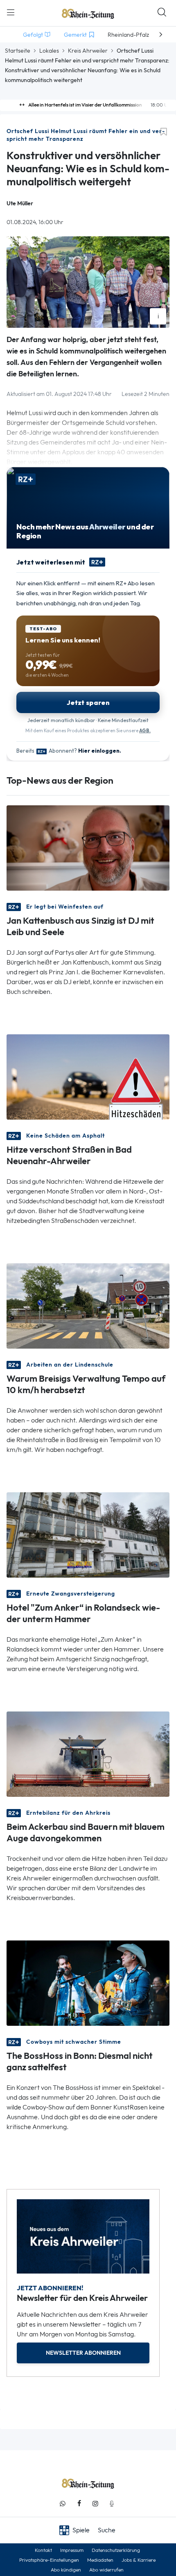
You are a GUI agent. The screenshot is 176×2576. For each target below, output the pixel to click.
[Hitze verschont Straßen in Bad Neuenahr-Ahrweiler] (88, 1076)
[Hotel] (88, 1534)
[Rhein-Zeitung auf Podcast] (112, 2504)
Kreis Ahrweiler (88, 51)
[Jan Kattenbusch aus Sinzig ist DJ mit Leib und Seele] (88, 847)
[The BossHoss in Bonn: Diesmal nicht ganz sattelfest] (88, 1982)
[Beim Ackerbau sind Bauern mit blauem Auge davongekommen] (88, 1753)
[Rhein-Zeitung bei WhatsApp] (63, 2504)
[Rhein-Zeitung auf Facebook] (79, 2504)
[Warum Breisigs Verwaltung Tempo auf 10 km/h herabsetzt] (88, 1305)
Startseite (18, 51)
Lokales (49, 51)
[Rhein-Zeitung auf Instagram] (95, 2504)
